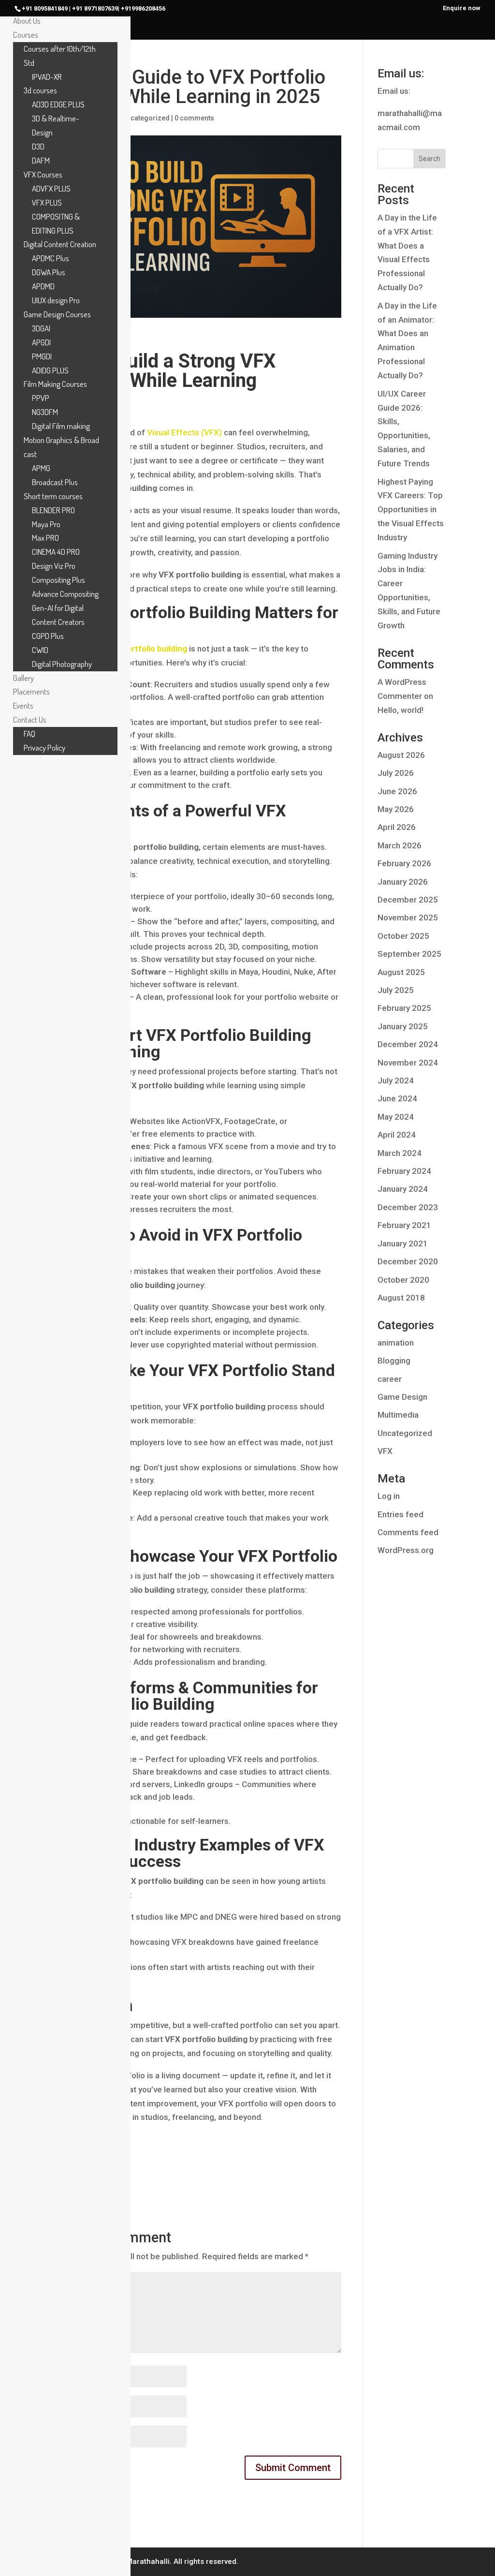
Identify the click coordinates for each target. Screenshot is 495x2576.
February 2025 (404, 1008)
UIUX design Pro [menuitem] (56, 300)
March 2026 (400, 845)
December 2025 (408, 900)
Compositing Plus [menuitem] (58, 580)
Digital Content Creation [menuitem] (60, 244)
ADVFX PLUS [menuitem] (51, 188)
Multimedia (398, 1415)
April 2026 (397, 827)
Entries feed (400, 1514)
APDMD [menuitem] (43, 286)
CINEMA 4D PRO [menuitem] (56, 552)
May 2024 (396, 1117)
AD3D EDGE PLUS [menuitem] (58, 104)
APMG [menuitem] (41, 468)
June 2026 (397, 791)
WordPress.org (406, 1550)
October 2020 (403, 1280)
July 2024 (396, 1081)
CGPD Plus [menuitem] (48, 636)
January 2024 (403, 1189)
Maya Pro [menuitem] (46, 524)
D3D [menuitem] (38, 146)
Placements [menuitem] (31, 691)
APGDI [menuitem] (41, 342)
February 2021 (404, 1225)
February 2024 (404, 1171)
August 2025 (401, 972)
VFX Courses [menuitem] (43, 174)
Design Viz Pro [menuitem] (54, 566)
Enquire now (462, 8)
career (390, 1379)
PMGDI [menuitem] (42, 356)
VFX (385, 1451)
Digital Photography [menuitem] (62, 664)
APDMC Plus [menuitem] (51, 258)
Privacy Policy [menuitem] (44, 748)
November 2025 (408, 918)
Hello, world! (400, 710)
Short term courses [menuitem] (53, 496)
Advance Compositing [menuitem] (65, 594)
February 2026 (404, 863)
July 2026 (396, 773)
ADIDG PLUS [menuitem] (50, 370)
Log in (389, 1496)
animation (396, 1343)
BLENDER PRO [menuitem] (53, 510)
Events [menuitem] (23, 705)
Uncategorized (146, 118)
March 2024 (400, 1153)
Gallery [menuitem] (23, 678)
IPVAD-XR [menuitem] (47, 77)
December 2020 (408, 1261)
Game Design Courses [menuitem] (57, 314)
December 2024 (408, 1044)
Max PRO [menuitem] (45, 538)
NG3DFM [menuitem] (45, 412)
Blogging (394, 1361)
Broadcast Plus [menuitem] (55, 482)
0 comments (194, 118)
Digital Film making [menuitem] (61, 426)
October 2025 (403, 936)
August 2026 (401, 755)
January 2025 (403, 1026)
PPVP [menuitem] (41, 398)
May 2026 (396, 809)
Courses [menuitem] (26, 35)
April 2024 (397, 1135)
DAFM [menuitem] (41, 160)
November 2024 (408, 1063)
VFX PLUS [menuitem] (47, 202)
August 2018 (401, 1298)
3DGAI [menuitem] (41, 328)
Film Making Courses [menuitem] (55, 384)
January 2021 (403, 1244)
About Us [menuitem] (27, 21)
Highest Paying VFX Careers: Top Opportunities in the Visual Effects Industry (411, 510)
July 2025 (396, 990)
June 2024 (397, 1098)
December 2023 (408, 1207)
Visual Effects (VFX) (184, 432)
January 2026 (403, 882)
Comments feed (408, 1532)
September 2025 (409, 954)
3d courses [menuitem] (40, 90)
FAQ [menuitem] (29, 733)
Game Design (402, 1397)
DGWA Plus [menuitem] (49, 272)
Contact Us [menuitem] (30, 719)
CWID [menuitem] (40, 650)
